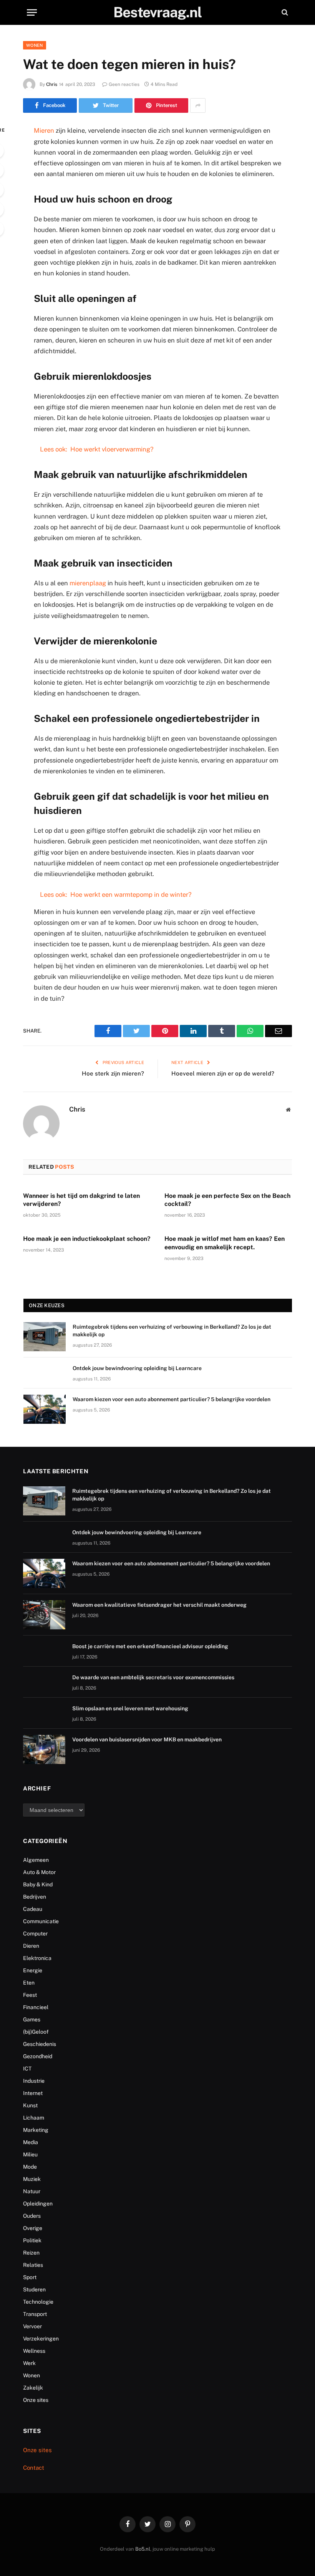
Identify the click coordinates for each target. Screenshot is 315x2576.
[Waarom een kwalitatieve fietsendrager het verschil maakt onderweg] (44, 1615)
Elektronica (37, 1958)
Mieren (44, 130)
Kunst (30, 2105)
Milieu (30, 2154)
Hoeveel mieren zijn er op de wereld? (223, 1073)
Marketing (36, 2130)
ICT (27, 2069)
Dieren (31, 1946)
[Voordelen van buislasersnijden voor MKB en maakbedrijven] (44, 1749)
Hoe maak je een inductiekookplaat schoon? (87, 1239)
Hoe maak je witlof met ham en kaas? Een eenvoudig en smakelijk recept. (225, 1243)
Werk (29, 2363)
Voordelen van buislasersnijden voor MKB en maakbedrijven (147, 1739)
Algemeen (36, 1860)
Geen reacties (124, 84)
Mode (30, 2167)
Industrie (34, 2081)
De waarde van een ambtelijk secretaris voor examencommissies (153, 1677)
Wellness (34, 2351)
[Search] (284, 12)
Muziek (32, 2179)
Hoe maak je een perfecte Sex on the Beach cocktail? (227, 1200)
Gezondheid (38, 2056)
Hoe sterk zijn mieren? (113, 1073)
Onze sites (36, 2400)
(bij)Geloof (36, 2032)
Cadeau (33, 1909)
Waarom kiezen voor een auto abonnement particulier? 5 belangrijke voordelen (172, 1399)
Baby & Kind (38, 1884)
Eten (29, 1983)
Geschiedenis (40, 2044)
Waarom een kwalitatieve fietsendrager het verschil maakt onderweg (159, 1605)
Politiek (32, 2240)
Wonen (35, 45)
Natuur (32, 2191)
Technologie (38, 2302)
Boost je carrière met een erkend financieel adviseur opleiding (150, 1646)
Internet (33, 2093)
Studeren (34, 2289)
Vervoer (32, 2326)
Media (31, 2142)
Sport (30, 2277)
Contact (34, 2468)
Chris (52, 84)
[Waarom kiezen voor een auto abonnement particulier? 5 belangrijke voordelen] (45, 1409)
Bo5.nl (143, 2549)
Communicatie (41, 1921)
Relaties (33, 2265)
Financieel (36, 2007)
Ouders (32, 2216)
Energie (33, 1970)
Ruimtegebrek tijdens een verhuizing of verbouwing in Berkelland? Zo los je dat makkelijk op (172, 1331)
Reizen (31, 2253)
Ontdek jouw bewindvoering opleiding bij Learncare (137, 1368)
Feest (30, 1995)
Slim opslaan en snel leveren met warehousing (131, 1708)
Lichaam (34, 2118)
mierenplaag (88, 583)
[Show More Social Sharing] (198, 105)
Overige (33, 2228)
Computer (35, 1934)
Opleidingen (38, 2204)
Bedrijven (35, 1897)
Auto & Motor (39, 1872)
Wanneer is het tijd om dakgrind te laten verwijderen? (81, 1200)
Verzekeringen (41, 2339)
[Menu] (32, 12)
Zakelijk (33, 2388)
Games (32, 2019)
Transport (35, 2314)
